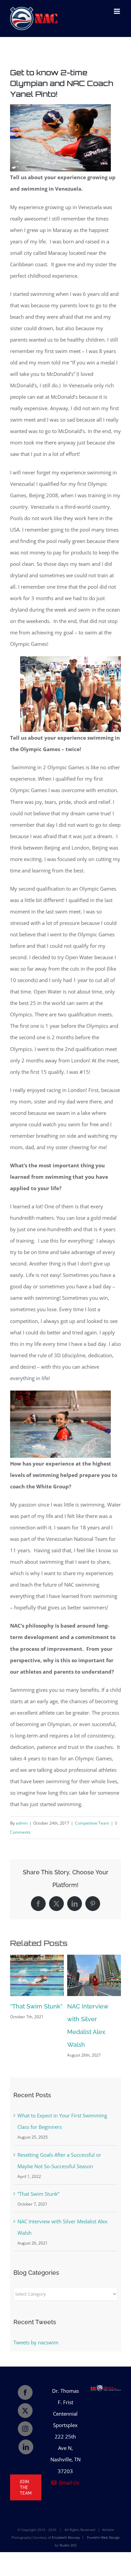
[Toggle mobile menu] (117, 11)
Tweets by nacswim (36, 2342)
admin (22, 1823)
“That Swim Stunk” (36, 2006)
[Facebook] (25, 2392)
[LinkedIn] (26, 2447)
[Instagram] (25, 2429)
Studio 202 (68, 2545)
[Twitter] (25, 2411)
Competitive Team (92, 1823)
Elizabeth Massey (66, 2537)
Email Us (68, 2483)
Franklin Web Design (103, 2537)
